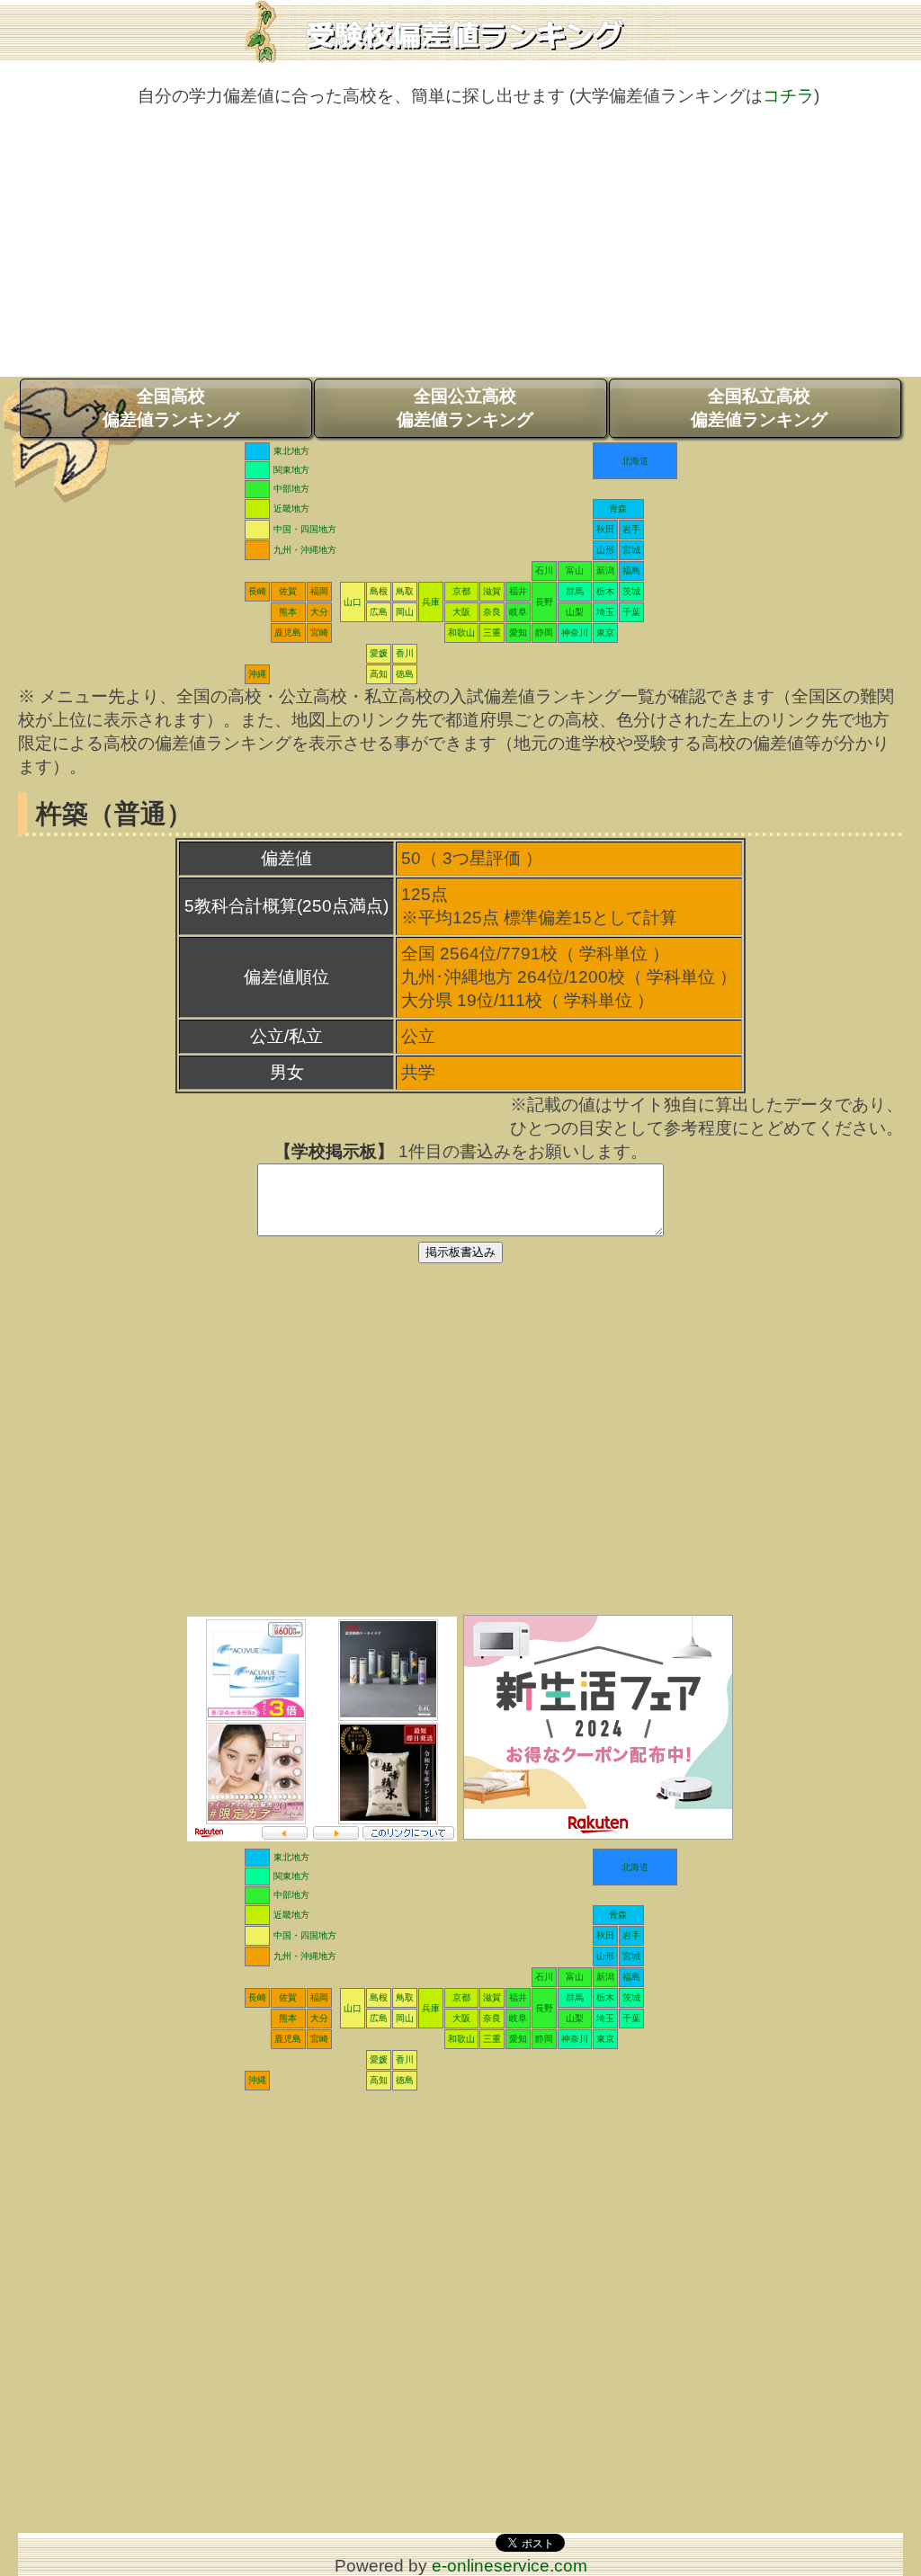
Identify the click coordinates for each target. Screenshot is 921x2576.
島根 (379, 591)
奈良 (492, 612)
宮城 (631, 550)
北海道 (635, 461)
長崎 (257, 591)
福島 (631, 570)
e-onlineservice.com (510, 2566)
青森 (618, 508)
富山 (575, 570)
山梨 (575, 612)
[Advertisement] (460, 251)
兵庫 (431, 602)
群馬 (575, 591)
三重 (492, 633)
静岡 (544, 633)
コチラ (788, 96)
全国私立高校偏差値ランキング (759, 408)
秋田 (605, 529)
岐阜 (518, 612)
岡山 (405, 612)
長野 (544, 602)
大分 (319, 612)
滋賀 (492, 591)
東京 (605, 633)
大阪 (461, 612)
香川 (405, 653)
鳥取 (405, 591)
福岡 (319, 591)
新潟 (605, 570)
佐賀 (288, 591)
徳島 (405, 674)
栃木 (605, 591)
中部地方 (291, 489)
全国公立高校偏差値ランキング (465, 408)
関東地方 (291, 470)
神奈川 (575, 633)
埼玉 (605, 612)
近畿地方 (291, 508)
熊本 (288, 612)
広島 (379, 612)
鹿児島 (288, 633)
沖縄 (257, 674)
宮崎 (319, 633)
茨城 (631, 591)
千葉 (631, 612)
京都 (461, 591)
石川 (544, 570)
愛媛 (379, 653)
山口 (353, 602)
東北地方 (291, 451)
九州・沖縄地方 (305, 550)
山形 (605, 550)
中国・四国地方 (305, 529)
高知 (379, 674)
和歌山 (461, 633)
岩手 (631, 529)
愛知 (518, 633)
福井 (518, 591)
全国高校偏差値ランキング (171, 408)
